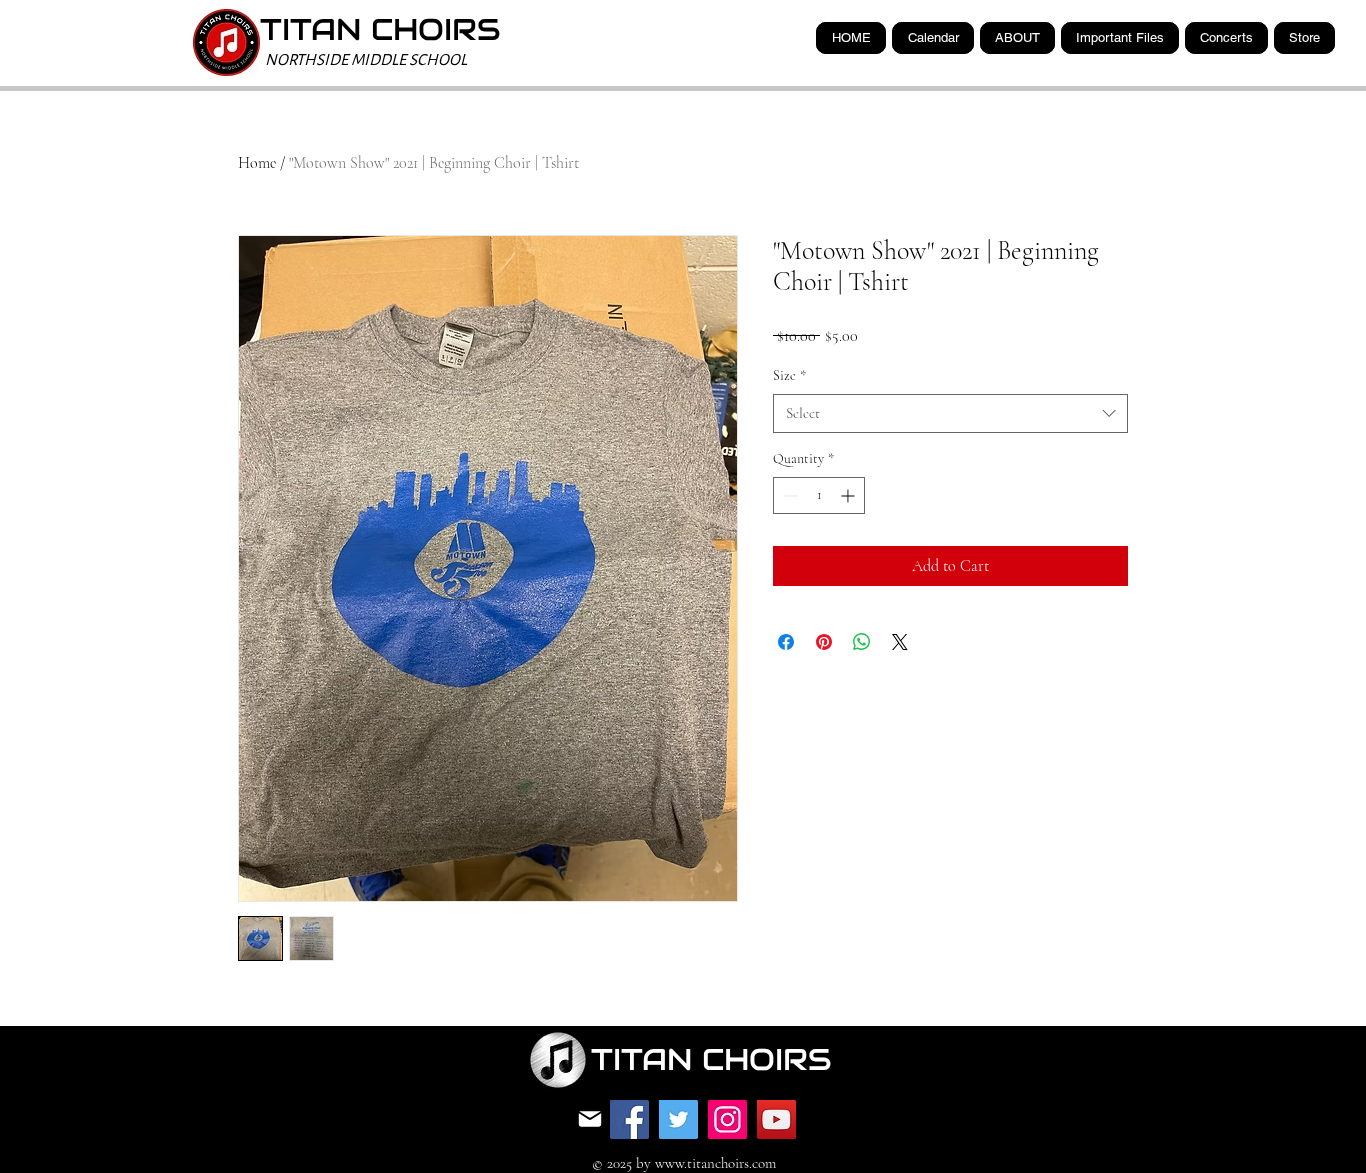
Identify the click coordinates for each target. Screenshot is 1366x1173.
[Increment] (849, 495)
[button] (1120, 38)
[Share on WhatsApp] (862, 642)
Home (257, 163)
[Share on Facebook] (786, 642)
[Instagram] (727, 1119)
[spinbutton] (819, 495)
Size (789, 375)
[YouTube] (776, 1119)
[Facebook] (629, 1119)
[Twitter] (678, 1119)
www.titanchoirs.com (715, 1163)
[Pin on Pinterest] (824, 642)
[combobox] (950, 413)
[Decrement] (788, 495)
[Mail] (590, 1119)
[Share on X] (900, 642)
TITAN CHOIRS (380, 29)
